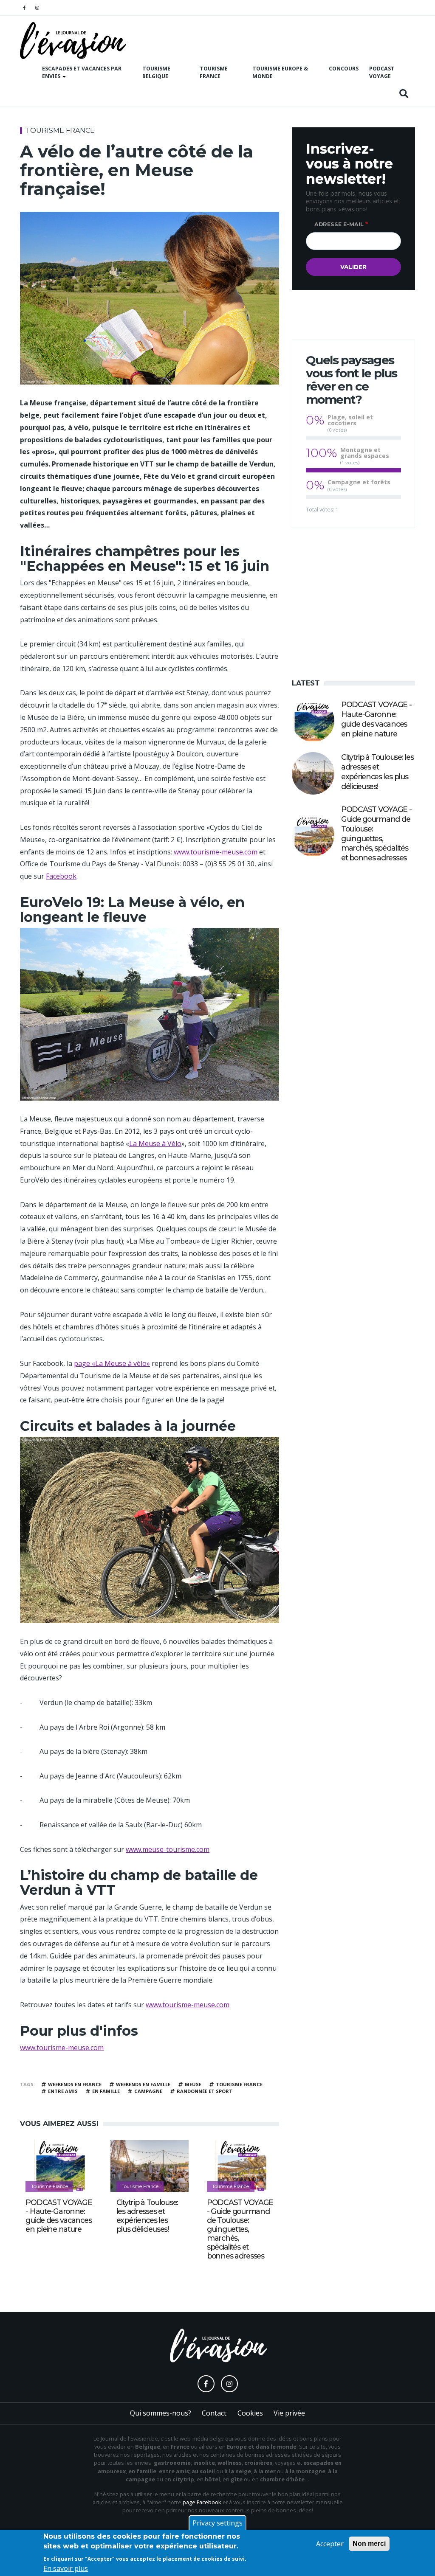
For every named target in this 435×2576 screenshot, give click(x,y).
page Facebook (202, 2502)
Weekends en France (75, 2084)
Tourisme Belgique (156, 73)
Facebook (61, 876)
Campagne (148, 2091)
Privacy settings (217, 2523)
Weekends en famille (143, 2084)
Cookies (250, 2413)
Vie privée (289, 2413)
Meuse (193, 2084)
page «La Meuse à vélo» (112, 1363)
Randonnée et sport (205, 2091)
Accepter (330, 2544)
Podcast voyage (382, 73)
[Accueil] (73, 41)
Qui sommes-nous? (161, 2413)
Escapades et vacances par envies (82, 73)
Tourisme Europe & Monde (280, 73)
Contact (214, 2413)
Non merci (369, 2544)
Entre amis (63, 2091)
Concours (344, 69)
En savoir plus (66, 2568)
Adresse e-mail (339, 224)
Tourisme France (214, 73)
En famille (106, 2091)
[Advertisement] (353, 601)
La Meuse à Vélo (155, 1143)
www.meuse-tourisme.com (168, 1849)
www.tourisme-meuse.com (216, 852)
